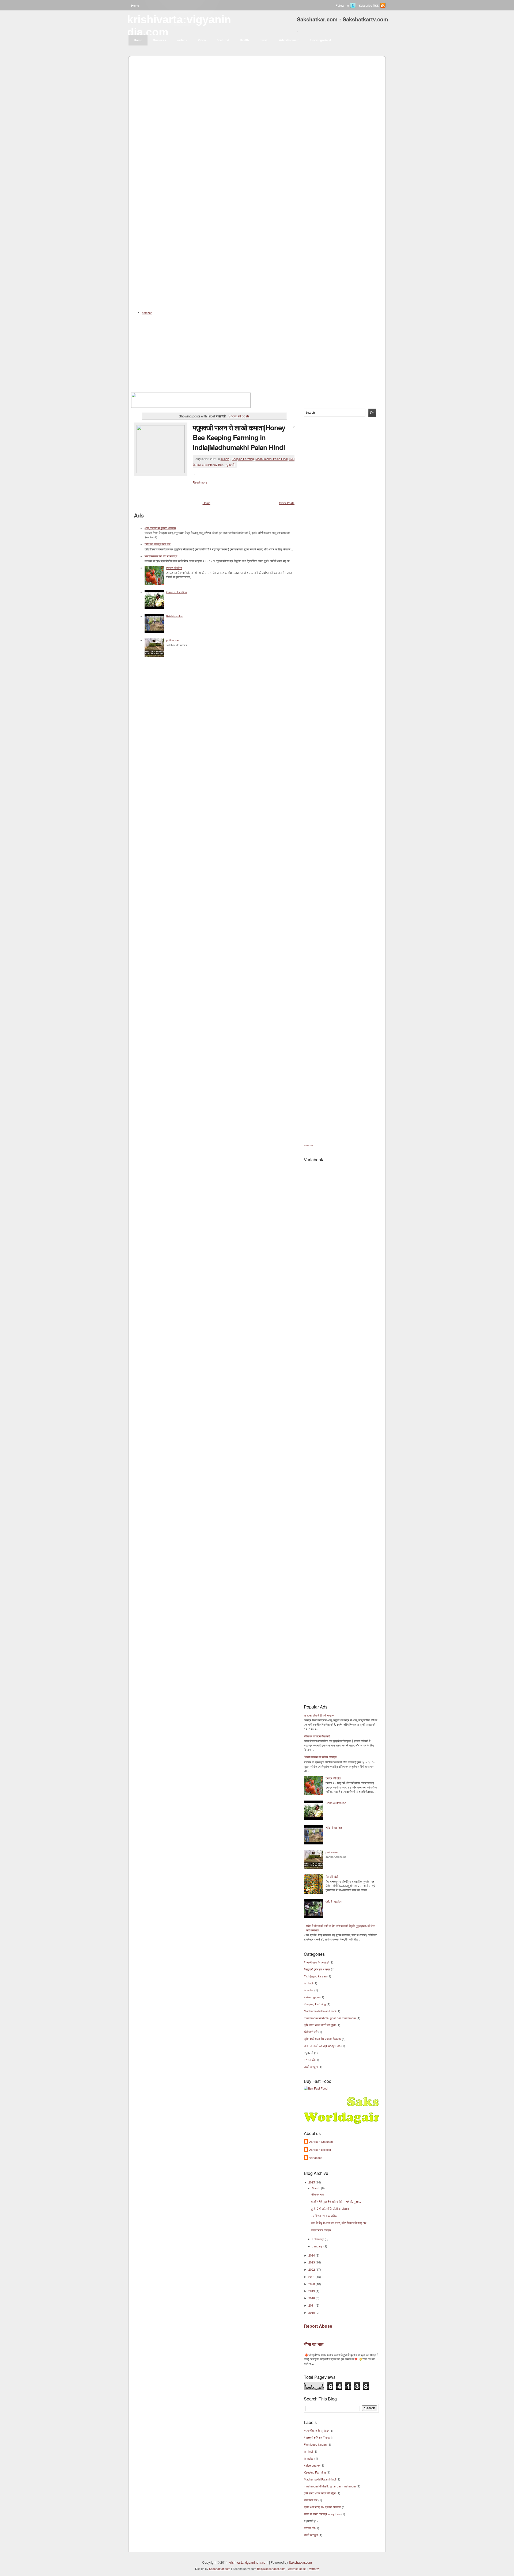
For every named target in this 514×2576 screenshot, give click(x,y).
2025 (312, 2182)
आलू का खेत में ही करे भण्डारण (160, 528)
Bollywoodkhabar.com (271, 2569)
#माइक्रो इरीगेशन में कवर (317, 1969)
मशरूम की (309, 2060)
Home (135, 5)
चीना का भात (317, 2194)
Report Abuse (318, 2326)
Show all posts (239, 416)
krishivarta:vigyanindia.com (248, 2562)
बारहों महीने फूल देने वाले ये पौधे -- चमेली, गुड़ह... (336, 2201)
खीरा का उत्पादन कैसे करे (158, 544)
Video (202, 40)
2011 (312, 2305)
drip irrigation (334, 1901)
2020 (312, 2284)
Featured (223, 40)
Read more (200, 482)
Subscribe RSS (369, 5)
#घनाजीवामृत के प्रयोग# (316, 1962)
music (264, 40)
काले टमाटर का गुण (321, 2230)
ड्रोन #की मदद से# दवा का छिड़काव (322, 2039)
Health (244, 40)
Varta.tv (314, 2569)
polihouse (172, 640)
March (316, 2188)
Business (159, 40)
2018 (312, 2298)
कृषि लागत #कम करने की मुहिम (320, 2025)
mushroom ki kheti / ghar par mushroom (330, 2018)
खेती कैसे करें (311, 2032)
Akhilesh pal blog (320, 2149)
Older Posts (287, 503)
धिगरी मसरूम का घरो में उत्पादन (161, 556)
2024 (312, 2255)
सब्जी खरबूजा (311, 2067)
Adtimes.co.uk (297, 2569)
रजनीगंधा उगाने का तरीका (324, 2216)
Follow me (342, 5)
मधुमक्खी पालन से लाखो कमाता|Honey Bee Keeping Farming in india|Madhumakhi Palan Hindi (239, 437)
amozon (147, 313)
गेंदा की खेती (332, 1877)
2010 (312, 2312)
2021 (312, 2277)
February (318, 2239)
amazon (309, 1145)
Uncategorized (321, 40)
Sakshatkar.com (300, 2562)
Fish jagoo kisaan (315, 1976)
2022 (312, 2269)
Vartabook (316, 2158)
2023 (312, 2262)
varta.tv (182, 40)
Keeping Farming (243, 459)
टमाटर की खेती (174, 568)
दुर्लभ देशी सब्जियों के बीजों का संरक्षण (330, 2209)
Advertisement (289, 40)
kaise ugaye (312, 1997)
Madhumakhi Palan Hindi (271, 459)
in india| (225, 459)
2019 (312, 2291)
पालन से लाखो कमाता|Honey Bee (322, 2046)
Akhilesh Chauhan (321, 2141)
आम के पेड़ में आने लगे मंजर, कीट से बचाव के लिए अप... (340, 2223)
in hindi (308, 1983)
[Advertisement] (257, 83)
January (318, 2246)
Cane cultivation (177, 592)
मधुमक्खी (230, 465)
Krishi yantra (174, 616)
